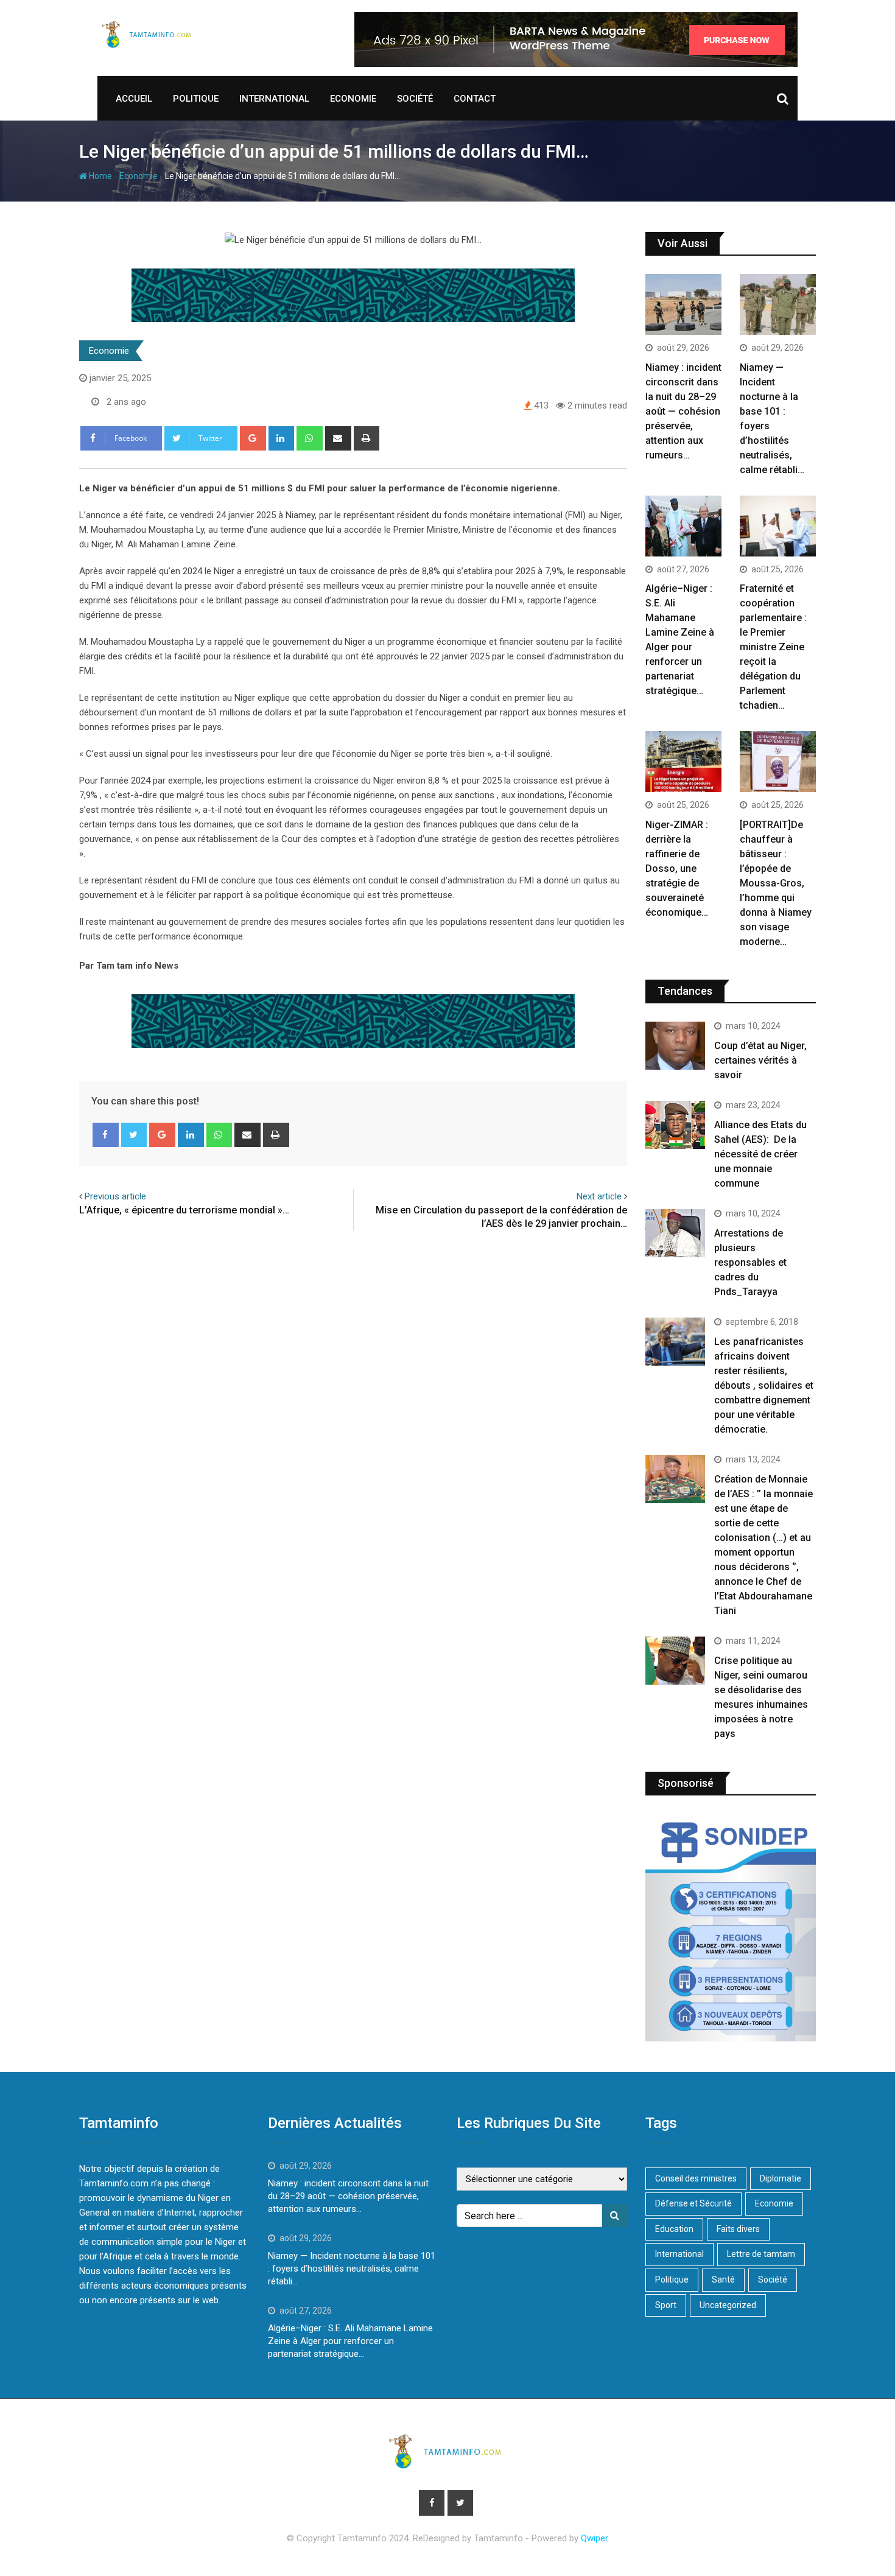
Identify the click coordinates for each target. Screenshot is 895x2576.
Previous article (115, 1196)
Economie (353, 99)
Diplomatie (781, 2178)
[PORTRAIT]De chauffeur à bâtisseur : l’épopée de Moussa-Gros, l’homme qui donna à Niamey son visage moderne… (776, 883)
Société (415, 99)
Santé (723, 2279)
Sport (666, 2305)
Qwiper (595, 2538)
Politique (196, 99)
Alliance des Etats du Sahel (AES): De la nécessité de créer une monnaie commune (760, 1154)
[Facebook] (106, 1135)
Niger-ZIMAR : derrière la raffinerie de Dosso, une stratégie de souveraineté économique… (677, 869)
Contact (475, 99)
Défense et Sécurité (693, 2203)
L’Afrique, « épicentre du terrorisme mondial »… (184, 1210)
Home (100, 176)
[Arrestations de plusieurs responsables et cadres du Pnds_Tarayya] (675, 1233)
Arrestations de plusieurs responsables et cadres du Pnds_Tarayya (750, 1262)
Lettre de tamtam (761, 2254)
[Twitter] (134, 1135)
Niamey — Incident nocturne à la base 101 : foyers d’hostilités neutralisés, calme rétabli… (352, 2269)
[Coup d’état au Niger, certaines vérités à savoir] (675, 1045)
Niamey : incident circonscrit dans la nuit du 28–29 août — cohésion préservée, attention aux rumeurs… (683, 411)
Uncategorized (728, 2305)
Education (674, 2229)
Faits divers (738, 2229)
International (274, 99)
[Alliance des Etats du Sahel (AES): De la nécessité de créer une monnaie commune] (675, 1125)
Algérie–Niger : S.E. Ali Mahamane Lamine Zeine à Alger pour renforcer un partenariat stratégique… (350, 2341)
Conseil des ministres (696, 2178)
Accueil (134, 99)
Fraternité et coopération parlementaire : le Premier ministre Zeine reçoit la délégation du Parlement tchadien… (773, 647)
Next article (599, 1196)
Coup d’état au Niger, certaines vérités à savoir (760, 1060)
